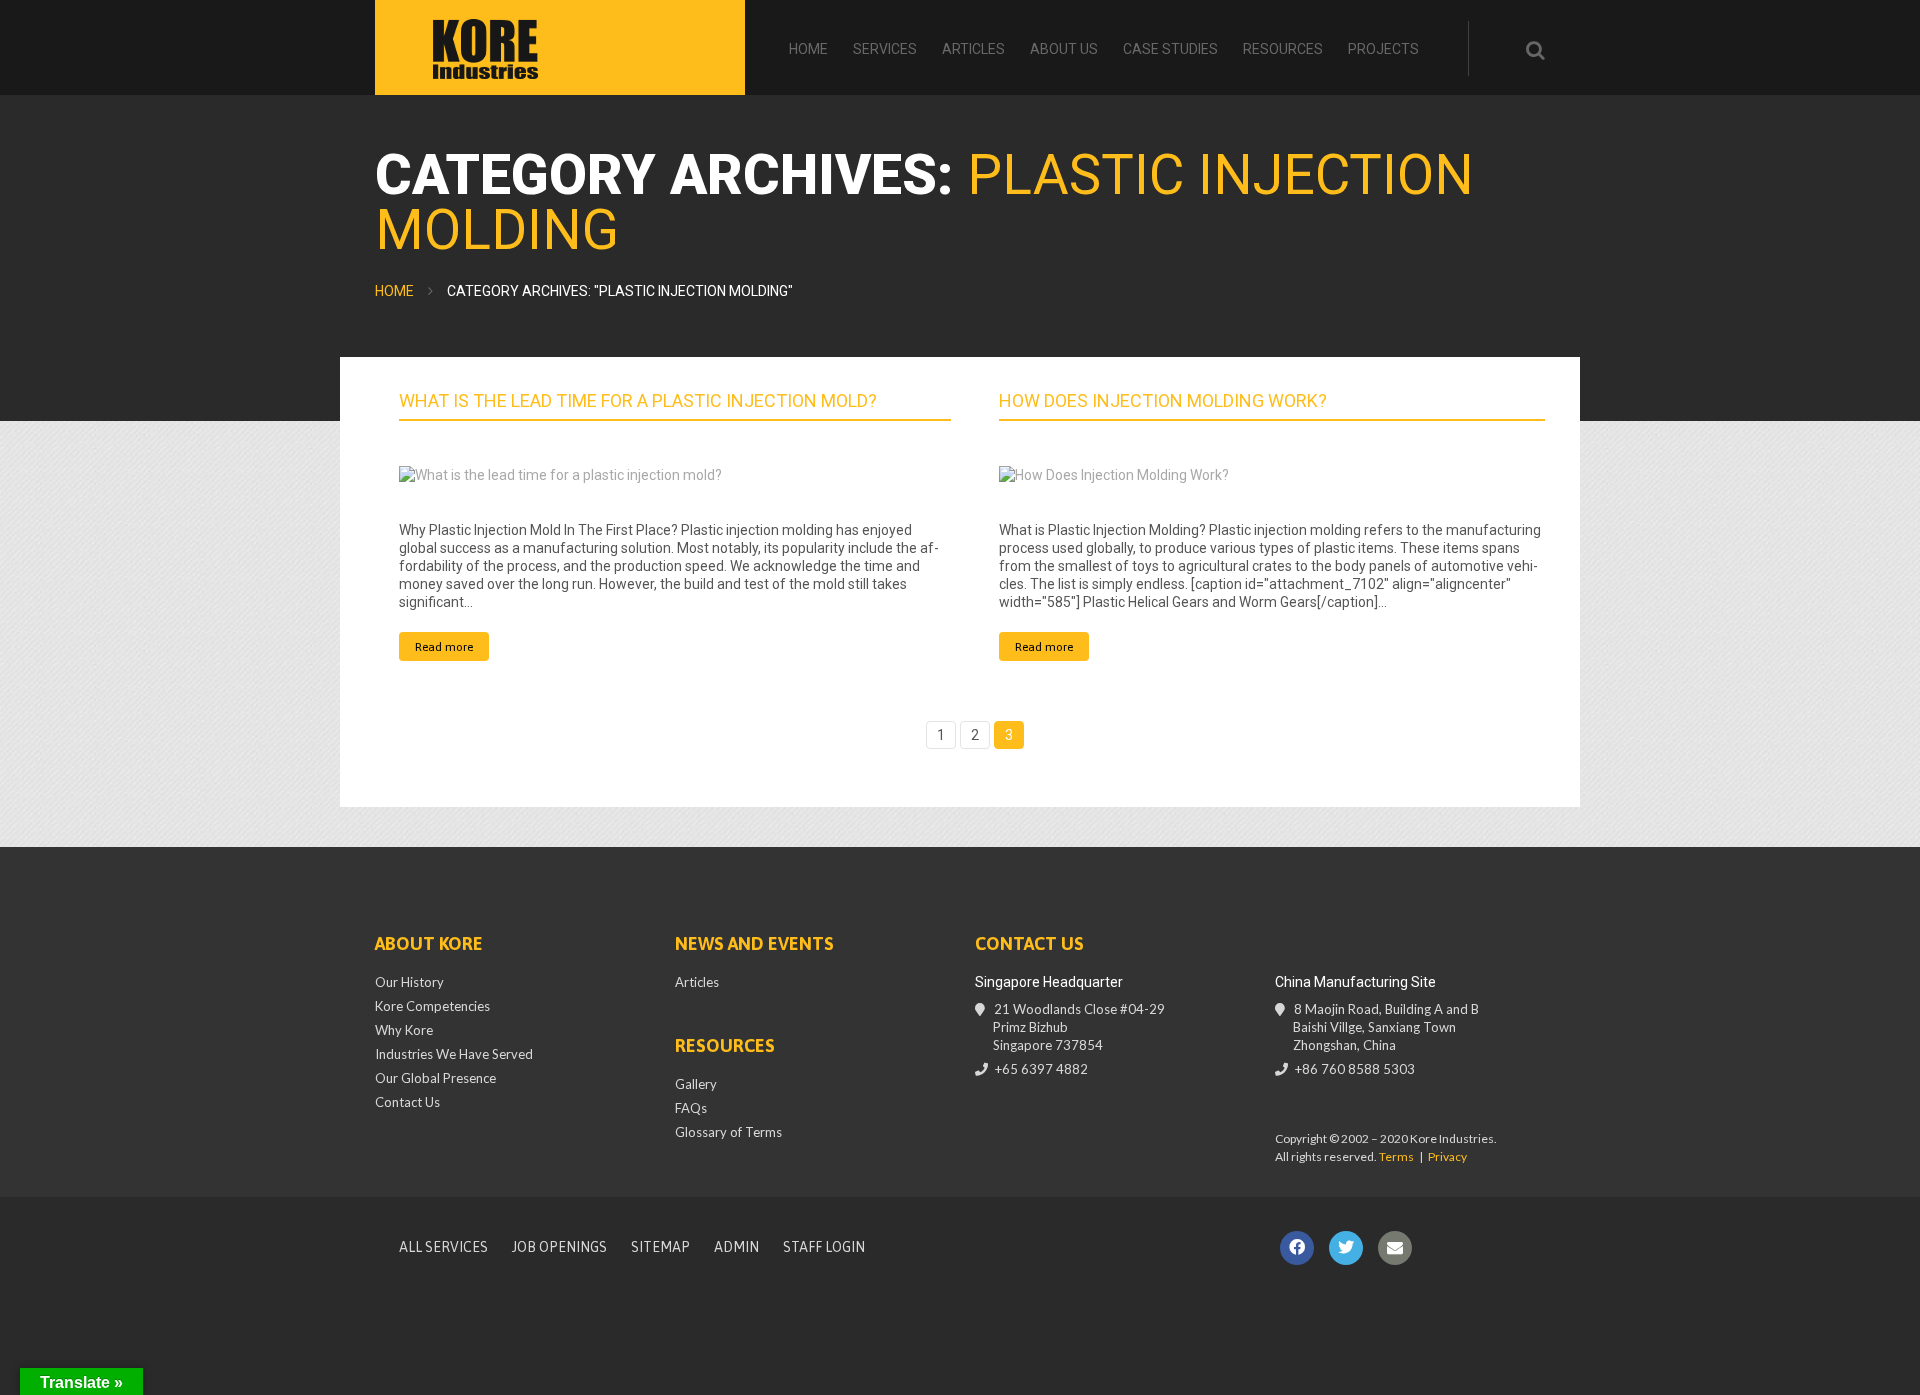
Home (808, 49)
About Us (1064, 49)
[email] (1395, 1248)
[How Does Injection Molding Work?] (1275, 474)
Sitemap (660, 1247)
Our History (409, 982)
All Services (443, 1247)
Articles (973, 49)
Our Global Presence (435, 1078)
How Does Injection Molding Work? (1163, 400)
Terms (1396, 1156)
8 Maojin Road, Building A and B (1386, 1027)
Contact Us (407, 1102)
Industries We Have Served (454, 1054)
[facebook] (1297, 1248)
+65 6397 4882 (1041, 1069)
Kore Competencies (432, 1006)
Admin (736, 1247)
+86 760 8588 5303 (1355, 1069)
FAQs (691, 1108)
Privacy (1447, 1156)
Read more (444, 647)
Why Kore (404, 1030)
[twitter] (1346, 1248)
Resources (1283, 49)
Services (885, 49)
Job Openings (559, 1247)
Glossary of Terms (728, 1132)
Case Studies (1170, 49)
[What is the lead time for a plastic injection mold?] (675, 474)
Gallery (696, 1084)
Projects (1383, 49)
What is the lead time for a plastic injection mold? (638, 400)
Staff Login (824, 1247)
